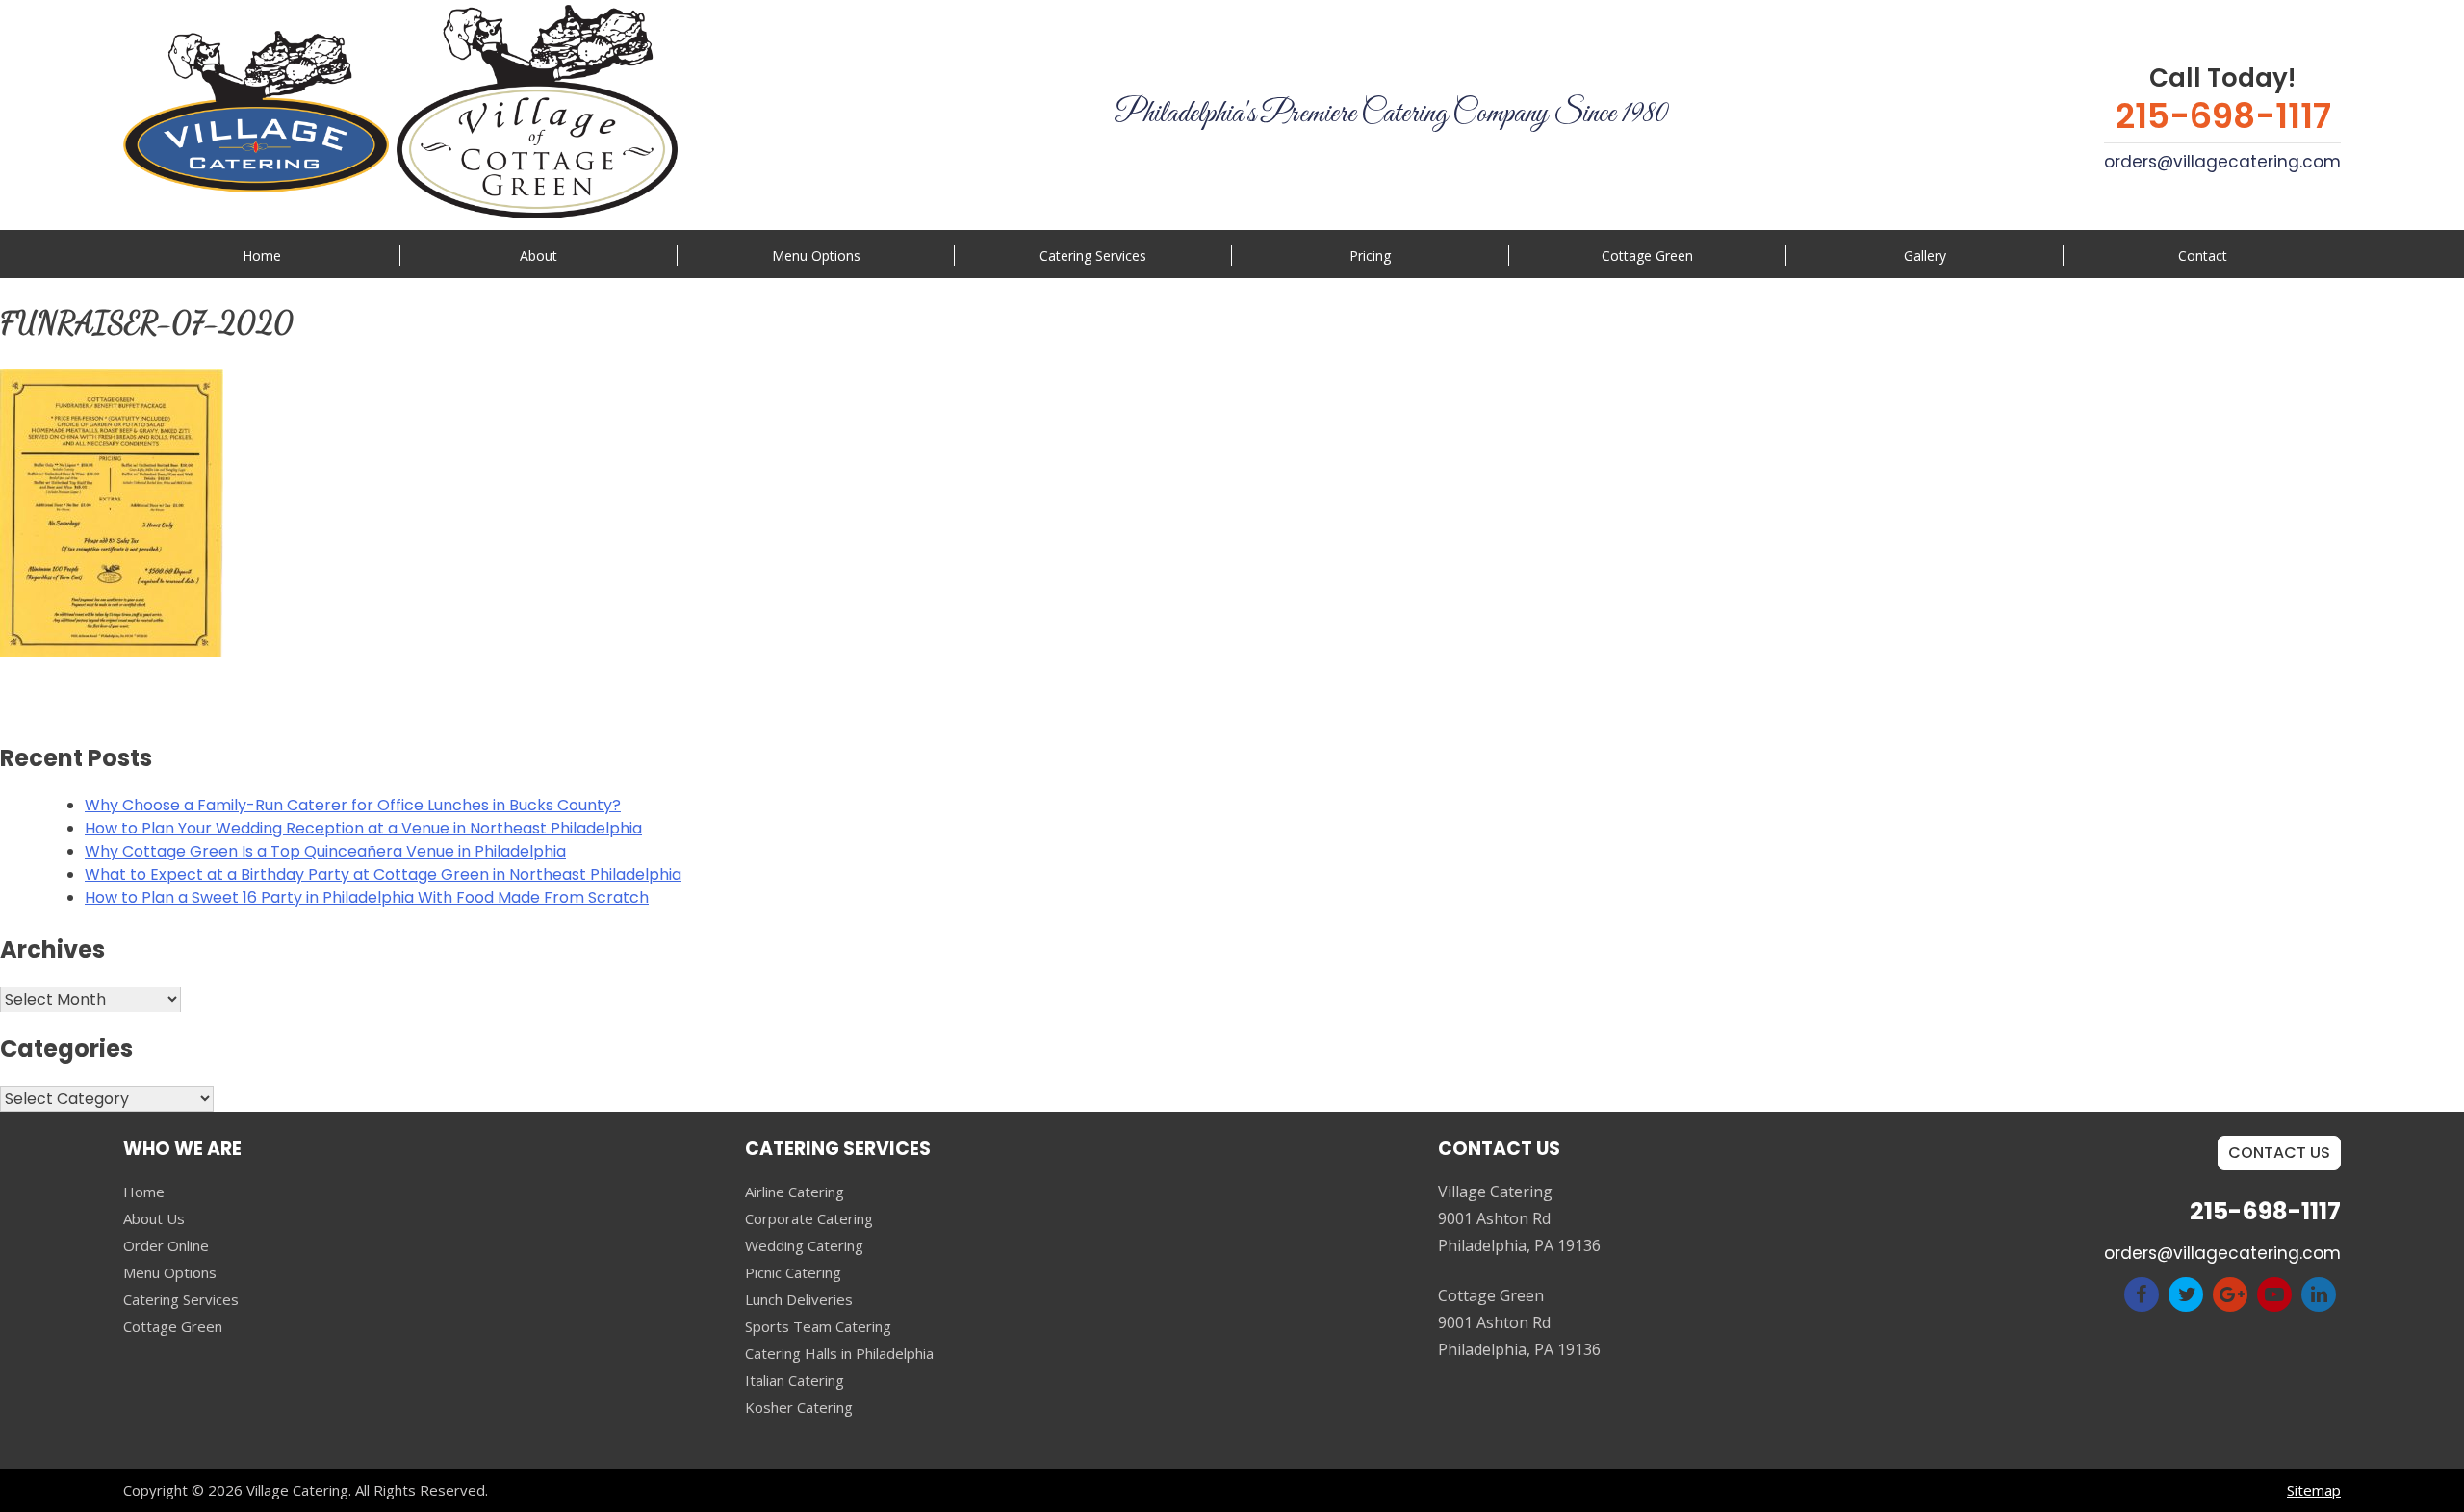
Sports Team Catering (818, 1326)
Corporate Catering (809, 1218)
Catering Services (181, 1299)
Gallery (1925, 256)
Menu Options (816, 256)
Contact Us (2279, 1153)
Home (262, 256)
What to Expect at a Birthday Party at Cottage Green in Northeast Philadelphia (383, 874)
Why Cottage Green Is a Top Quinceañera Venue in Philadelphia (325, 851)
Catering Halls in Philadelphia (839, 1353)
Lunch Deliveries (799, 1299)
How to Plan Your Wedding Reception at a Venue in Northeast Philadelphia (363, 828)
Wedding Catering (804, 1245)
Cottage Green (1647, 256)
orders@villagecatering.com (2222, 162)
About (539, 256)
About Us (154, 1218)
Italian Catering (795, 1380)
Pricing (1370, 256)
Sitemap (2314, 1490)
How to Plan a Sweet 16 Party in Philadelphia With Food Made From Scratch (367, 897)
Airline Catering (795, 1192)
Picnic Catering (793, 1272)
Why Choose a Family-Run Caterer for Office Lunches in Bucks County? (353, 805)
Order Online (166, 1245)
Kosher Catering (799, 1407)
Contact (2203, 256)
